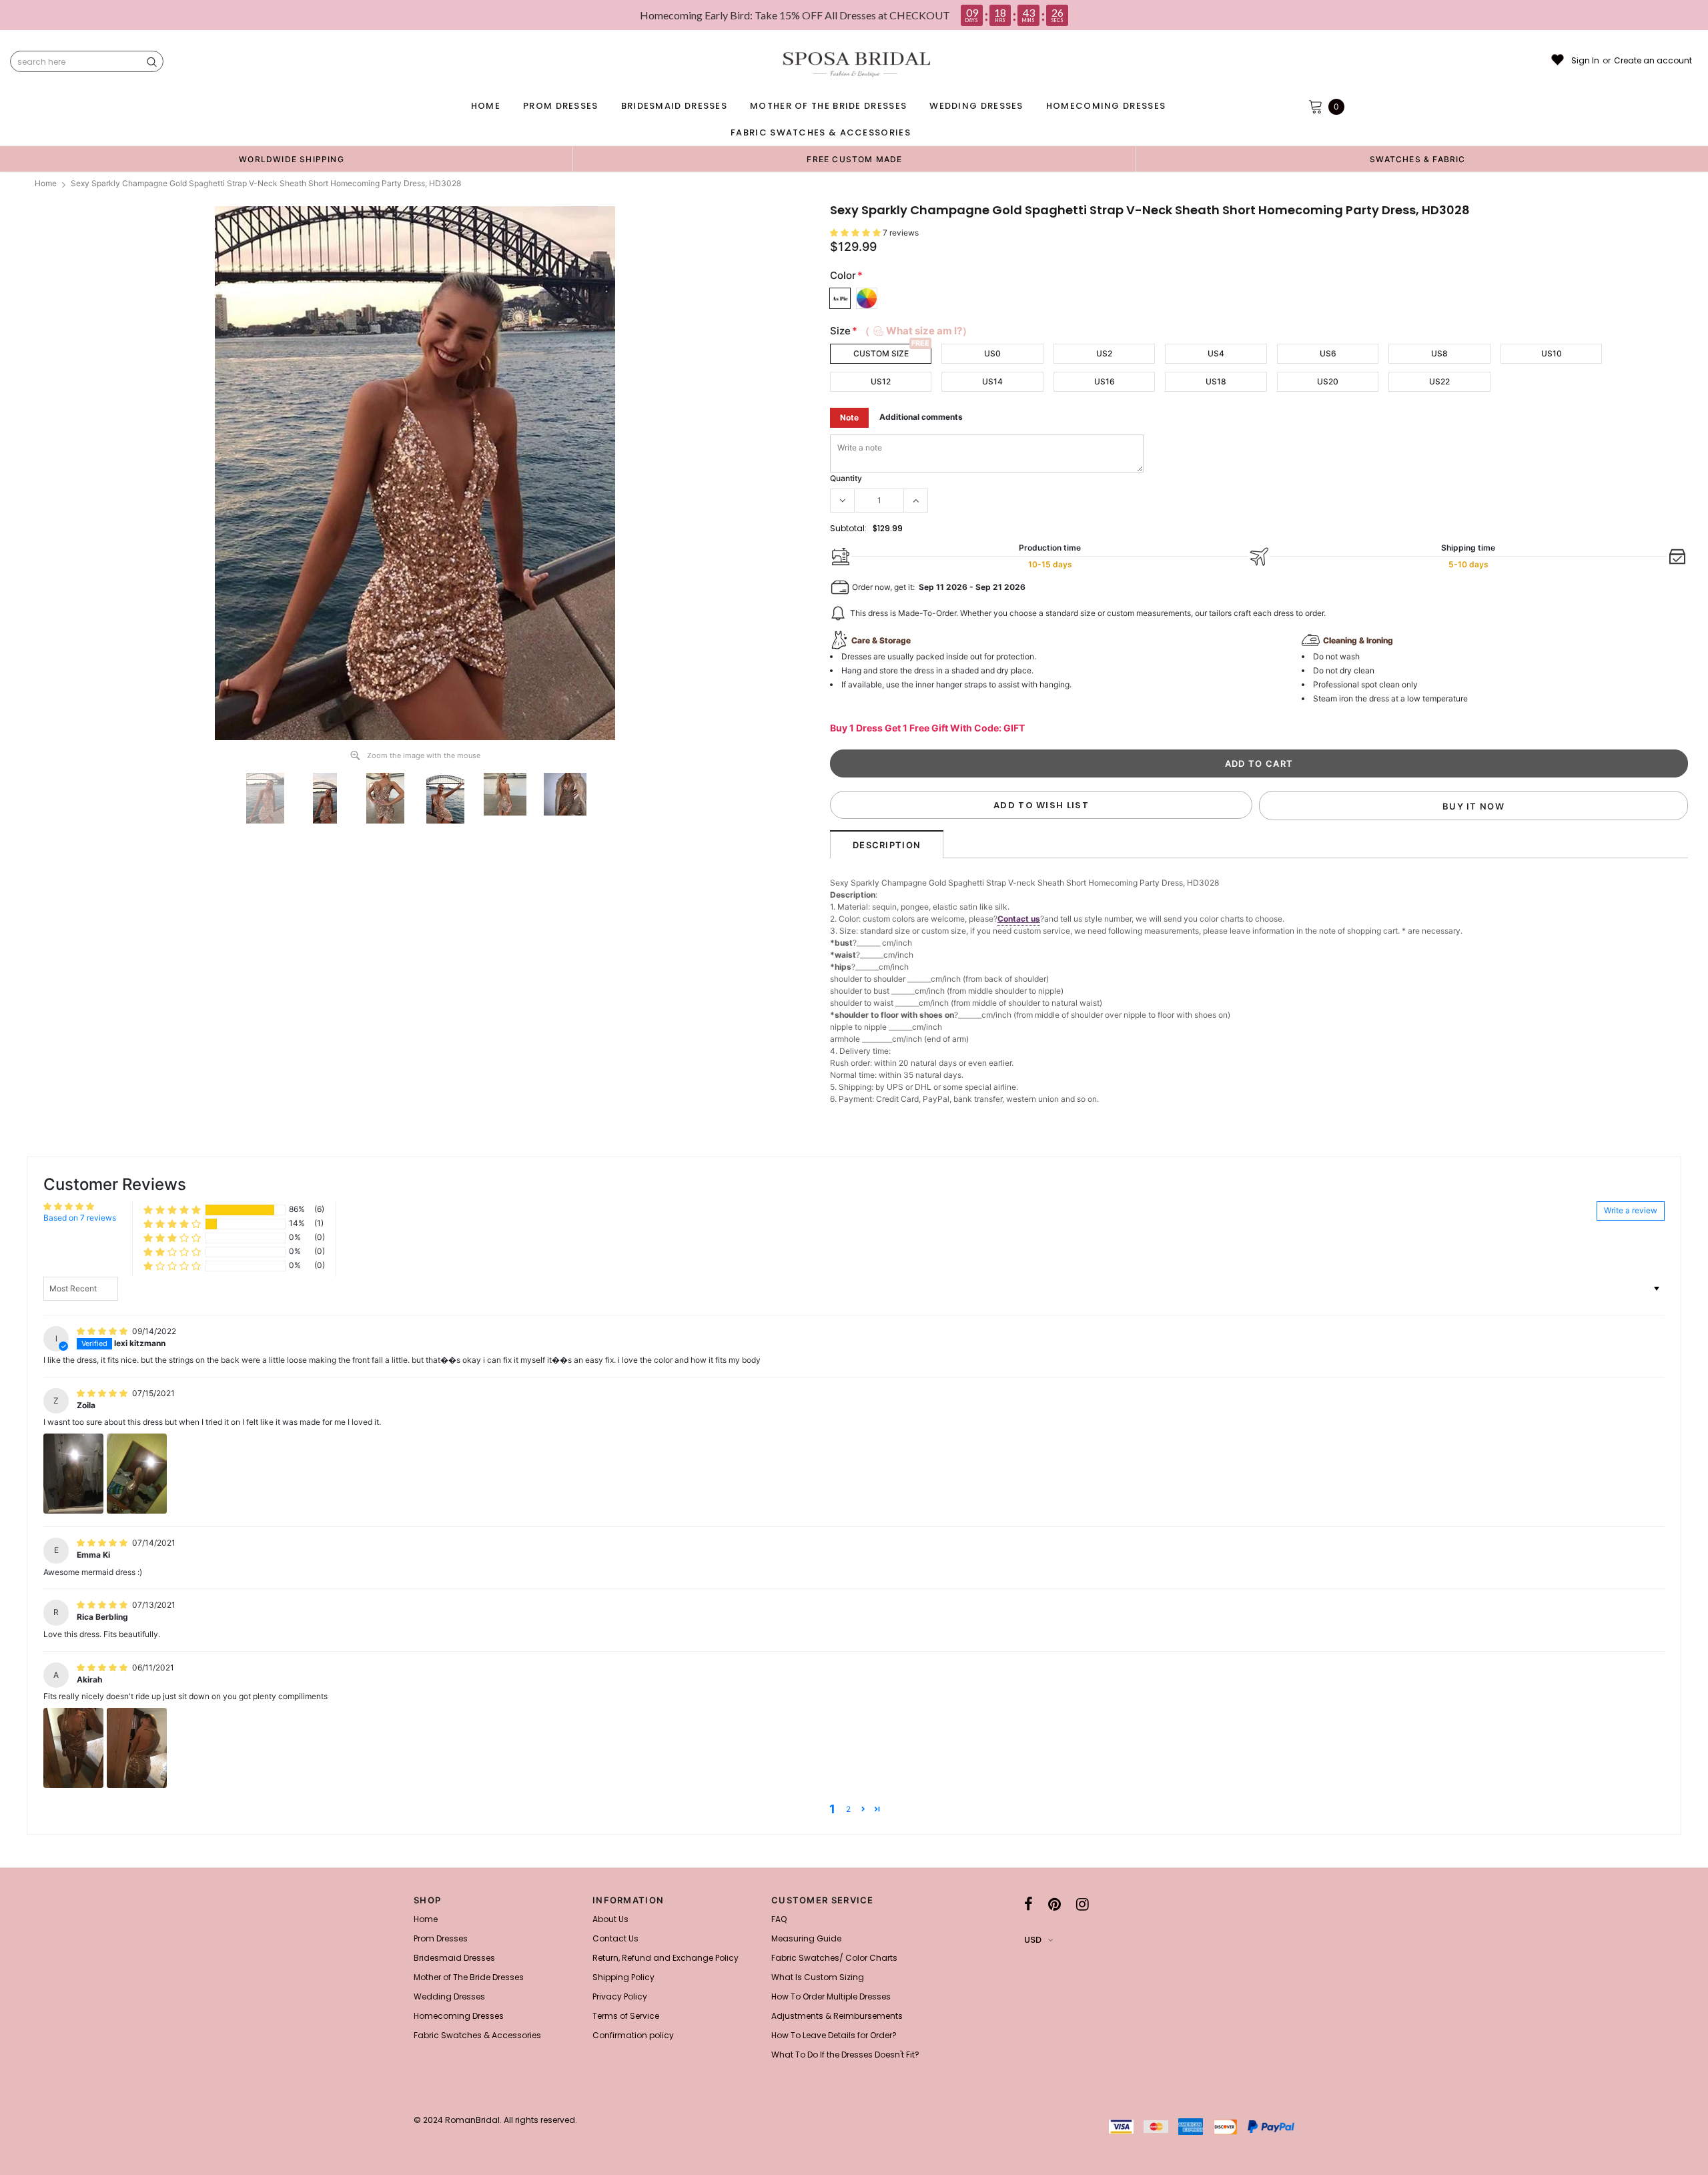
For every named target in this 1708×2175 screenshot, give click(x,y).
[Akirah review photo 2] (137, 1748)
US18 (1216, 381)
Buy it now (1473, 806)
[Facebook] (1028, 1904)
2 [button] (848, 1809)
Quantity (846, 478)
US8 (1439, 353)
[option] (292, 159)
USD (1033, 1940)
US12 (881, 381)
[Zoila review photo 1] (73, 1474)
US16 (1105, 381)
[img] (103, 1331)
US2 (1104, 353)
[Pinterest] (1054, 1904)
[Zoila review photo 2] (137, 1474)
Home (46, 183)
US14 (992, 381)
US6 (1328, 353)
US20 (1328, 381)
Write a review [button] (1631, 1210)
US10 (1552, 353)
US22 (1439, 381)
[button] (856, 233)
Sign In (1585, 61)
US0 (992, 353)
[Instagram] (1083, 1904)
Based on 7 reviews (80, 1218)
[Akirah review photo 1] (73, 1748)
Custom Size (881, 353)
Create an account (1653, 61)
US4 (1216, 353)
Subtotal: (848, 528)
